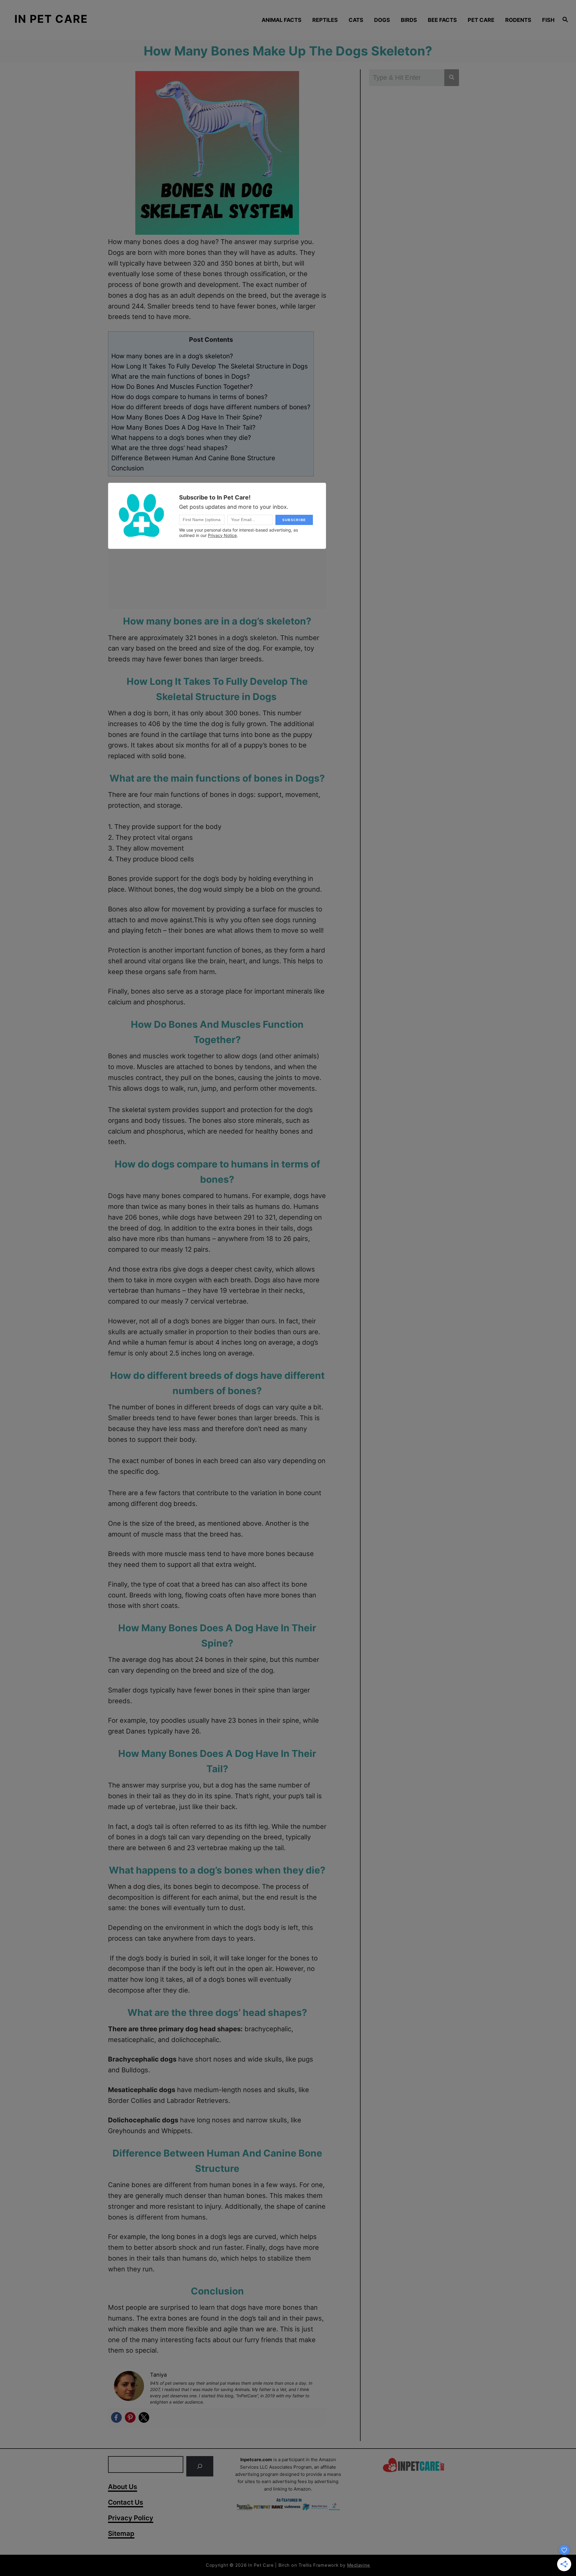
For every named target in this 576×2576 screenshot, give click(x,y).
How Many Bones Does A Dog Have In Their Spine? (187, 417)
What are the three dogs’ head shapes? (169, 448)
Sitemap (121, 2533)
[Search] (200, 2466)
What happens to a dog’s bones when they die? (181, 438)
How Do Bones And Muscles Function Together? (182, 387)
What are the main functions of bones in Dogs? (181, 376)
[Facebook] (116, 2417)
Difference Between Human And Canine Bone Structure (193, 458)
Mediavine (359, 2565)
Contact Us (126, 2502)
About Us (123, 2487)
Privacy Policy (131, 2518)
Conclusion (127, 468)
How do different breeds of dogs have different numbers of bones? (211, 407)
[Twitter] (144, 2417)
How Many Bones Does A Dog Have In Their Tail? (183, 427)
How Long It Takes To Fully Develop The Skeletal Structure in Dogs (210, 366)
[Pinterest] (130, 2417)
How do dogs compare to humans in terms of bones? (189, 397)
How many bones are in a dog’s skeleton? (172, 356)
